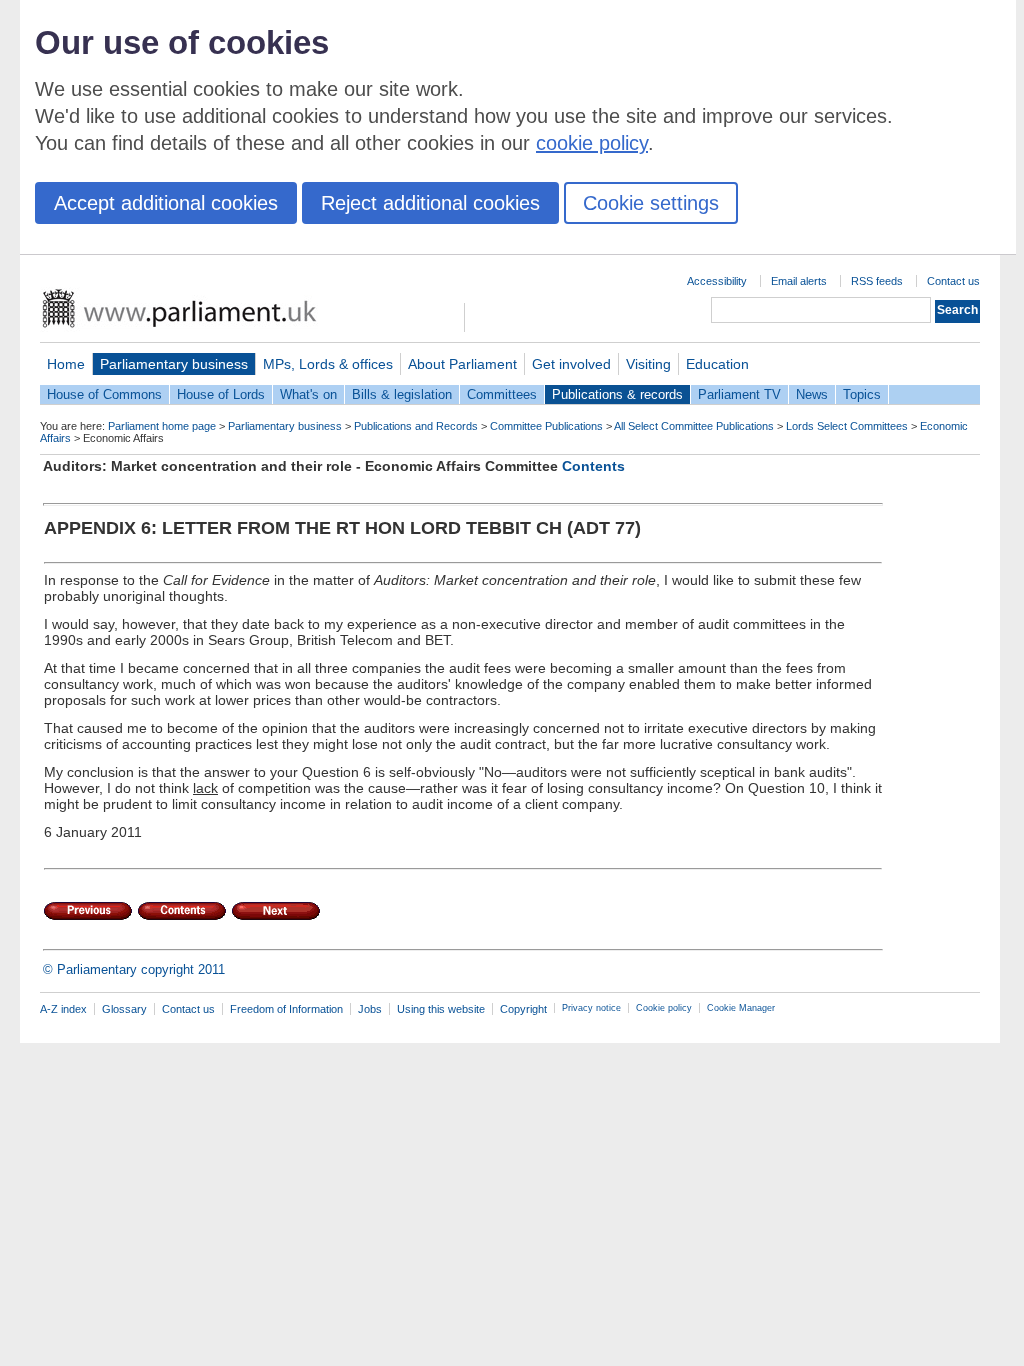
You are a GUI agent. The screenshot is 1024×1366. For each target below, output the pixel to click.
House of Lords (221, 394)
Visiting (648, 364)
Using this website (441, 1009)
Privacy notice (591, 1008)
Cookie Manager (741, 1008)
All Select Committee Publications (694, 426)
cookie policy (592, 143)
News (812, 394)
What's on (308, 394)
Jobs (370, 1009)
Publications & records (617, 394)
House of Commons (104, 394)
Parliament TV (739, 394)
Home (66, 364)
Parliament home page (162, 426)
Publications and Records (416, 426)
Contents (593, 466)
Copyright (523, 1009)
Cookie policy (664, 1008)
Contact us (953, 281)
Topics (862, 394)
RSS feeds (877, 281)
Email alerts (799, 281)
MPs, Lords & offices (328, 364)
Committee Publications (546, 426)
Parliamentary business (174, 364)
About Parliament (462, 364)
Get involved (571, 364)
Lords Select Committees (847, 426)
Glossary (124, 1009)
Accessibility (717, 281)
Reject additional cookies (430, 203)
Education (717, 364)
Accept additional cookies (166, 203)
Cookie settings (651, 203)
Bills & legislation (402, 394)
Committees (502, 394)
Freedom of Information (286, 1009)
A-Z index (63, 1009)
